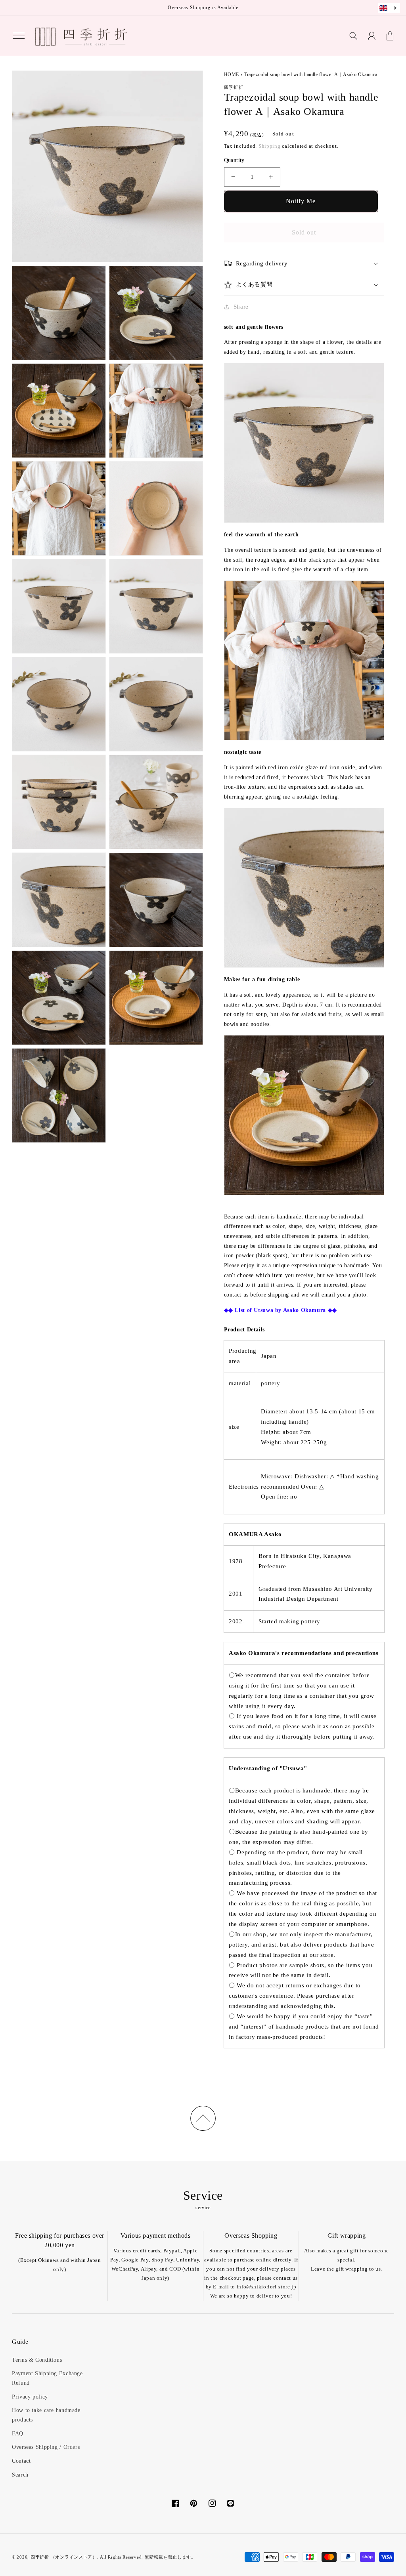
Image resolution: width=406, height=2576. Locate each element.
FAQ (18, 2434)
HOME (232, 74)
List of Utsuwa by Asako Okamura (280, 1310)
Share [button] (241, 307)
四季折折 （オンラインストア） (64, 2557)
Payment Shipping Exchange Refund (47, 2378)
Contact (21, 2461)
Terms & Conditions (37, 2360)
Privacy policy (30, 2397)
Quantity (234, 160)
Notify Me (301, 201)
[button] (19, 36)
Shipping (270, 146)
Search (20, 2475)
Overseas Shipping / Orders (46, 2447)
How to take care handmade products (46, 2415)
